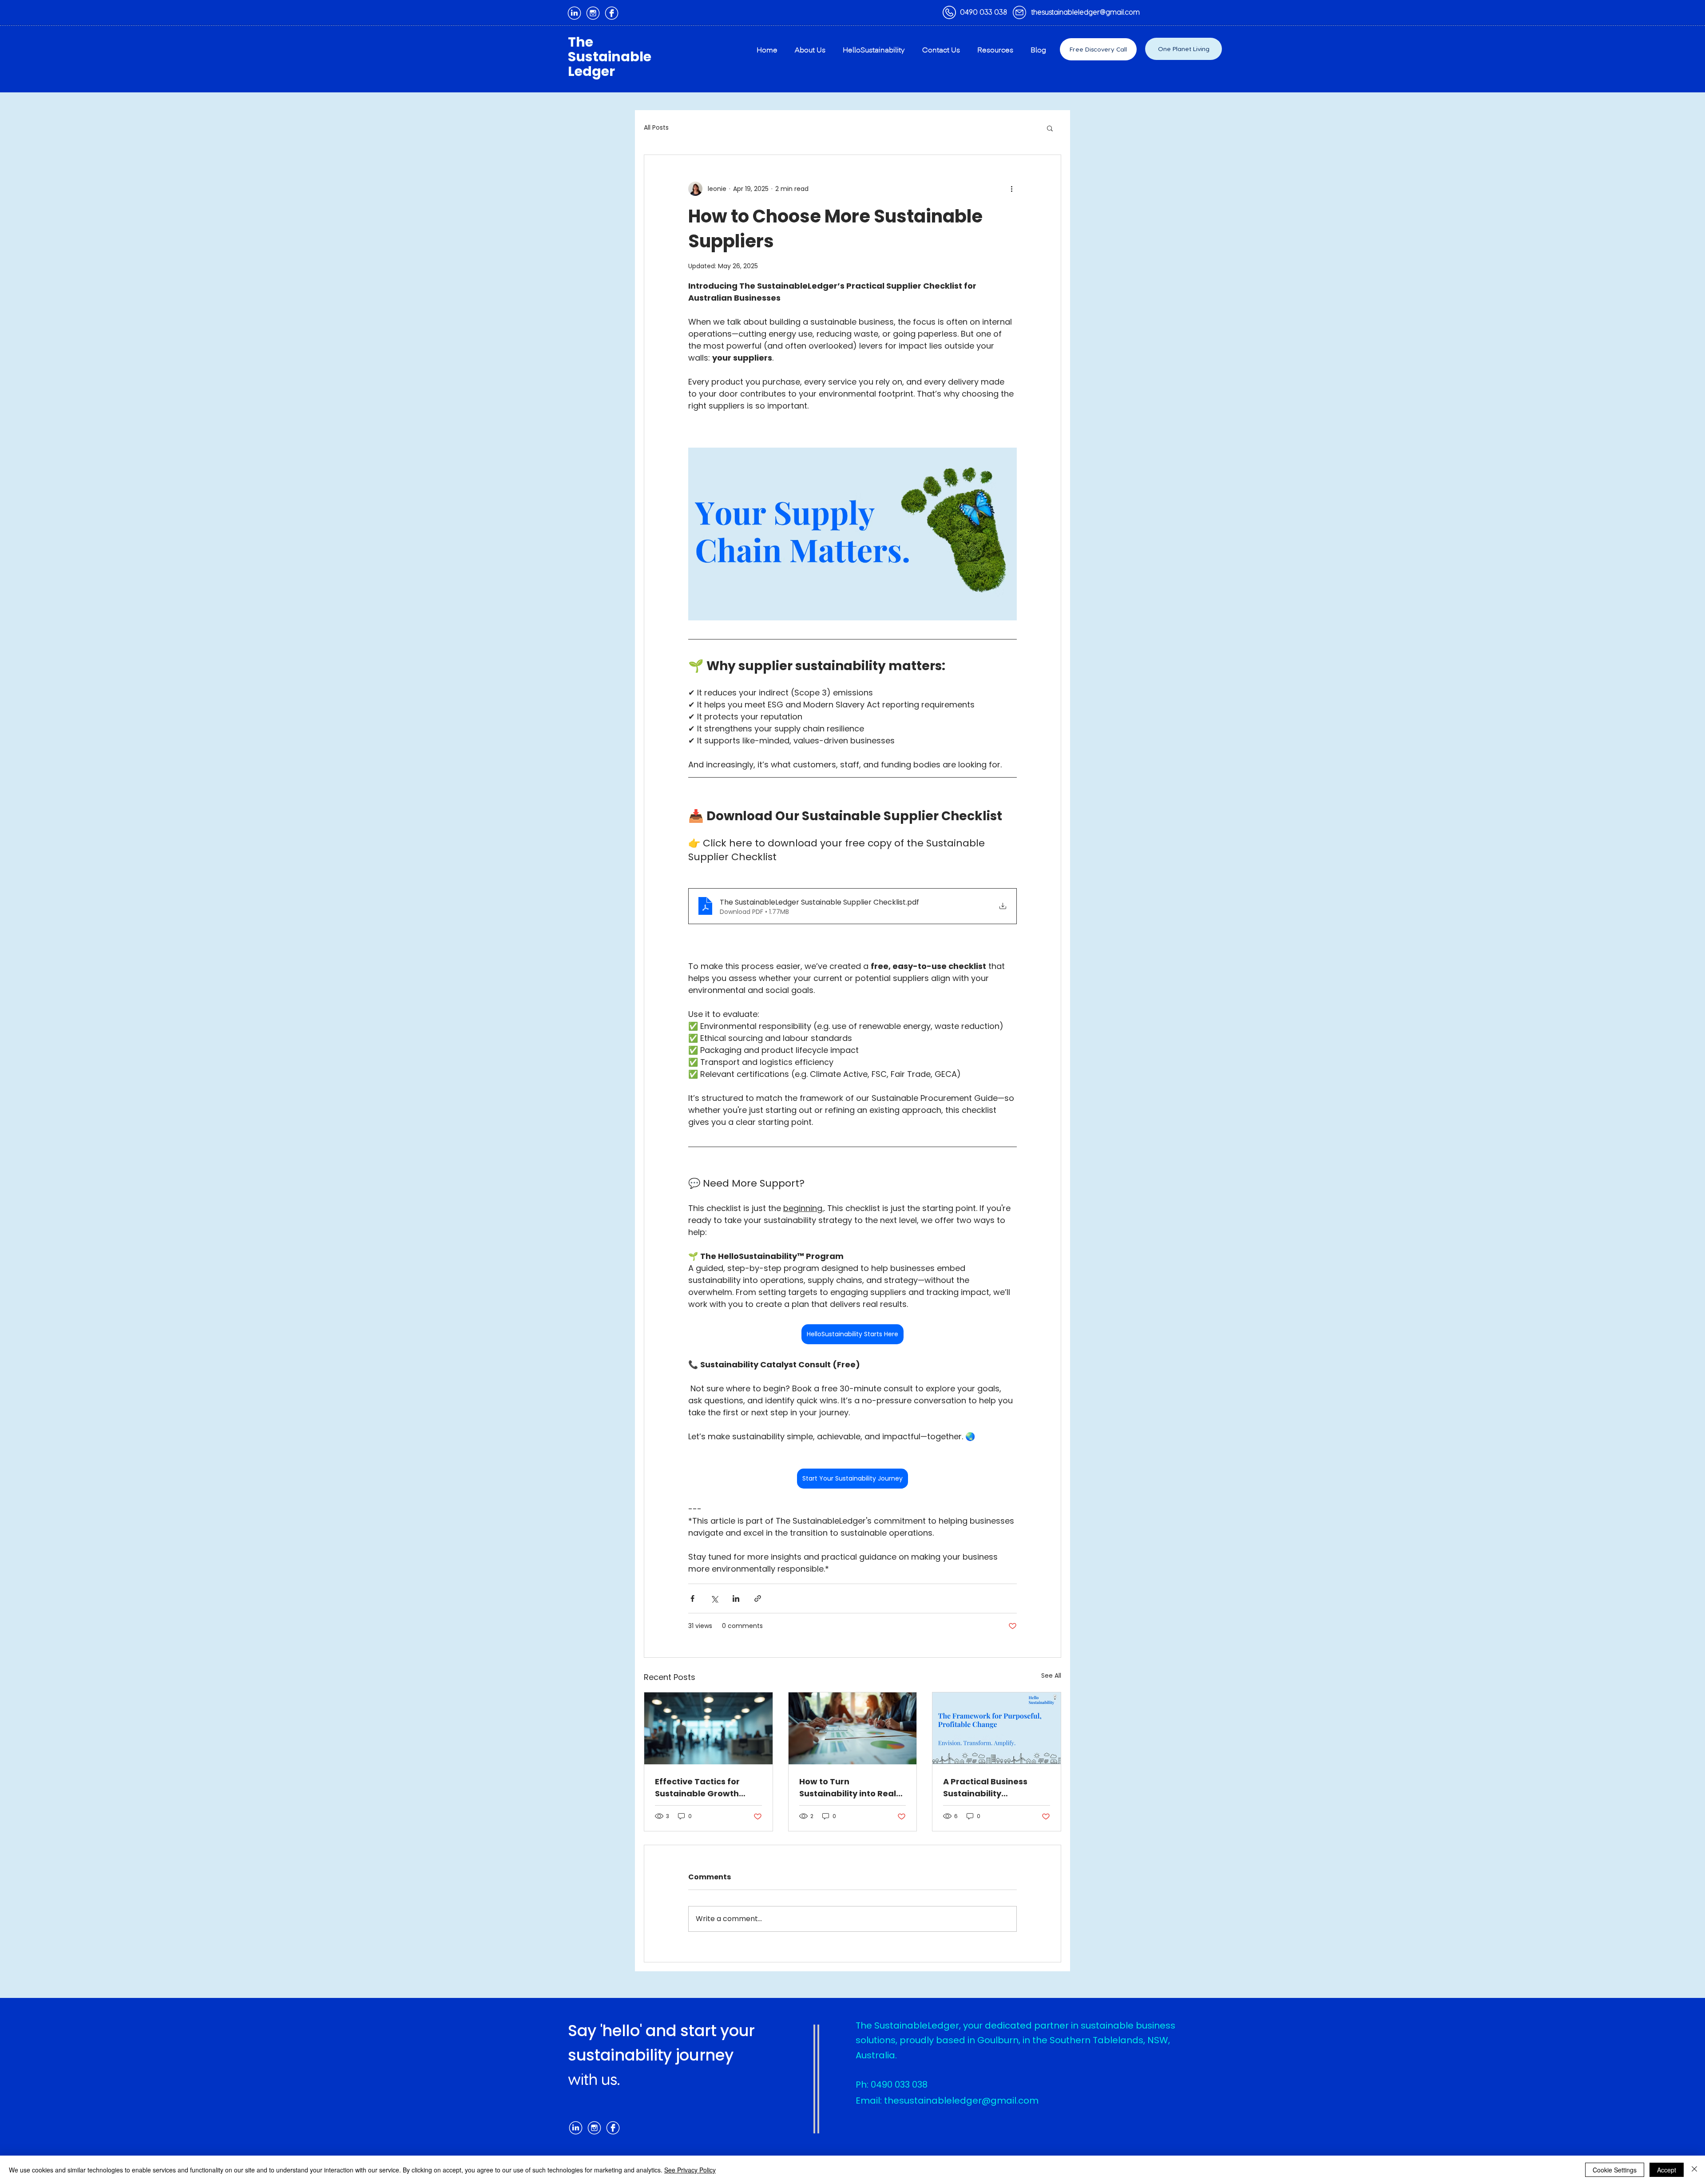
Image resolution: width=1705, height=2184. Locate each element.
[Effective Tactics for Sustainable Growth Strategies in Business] (708, 1728)
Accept (1667, 2170)
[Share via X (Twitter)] (714, 1598)
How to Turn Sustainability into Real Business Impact (848, 1788)
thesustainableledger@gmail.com (1086, 12)
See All (1051, 1676)
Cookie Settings (1615, 2170)
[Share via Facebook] (692, 1598)
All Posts (656, 128)
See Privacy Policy (690, 2170)
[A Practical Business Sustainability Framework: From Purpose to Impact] (997, 1728)
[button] (1050, 128)
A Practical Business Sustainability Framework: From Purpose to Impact (985, 1788)
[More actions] (1011, 189)
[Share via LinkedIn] (736, 1598)
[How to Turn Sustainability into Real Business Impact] (853, 1728)
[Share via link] (758, 1598)
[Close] (1694, 2170)
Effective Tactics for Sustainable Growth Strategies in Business (701, 1788)
